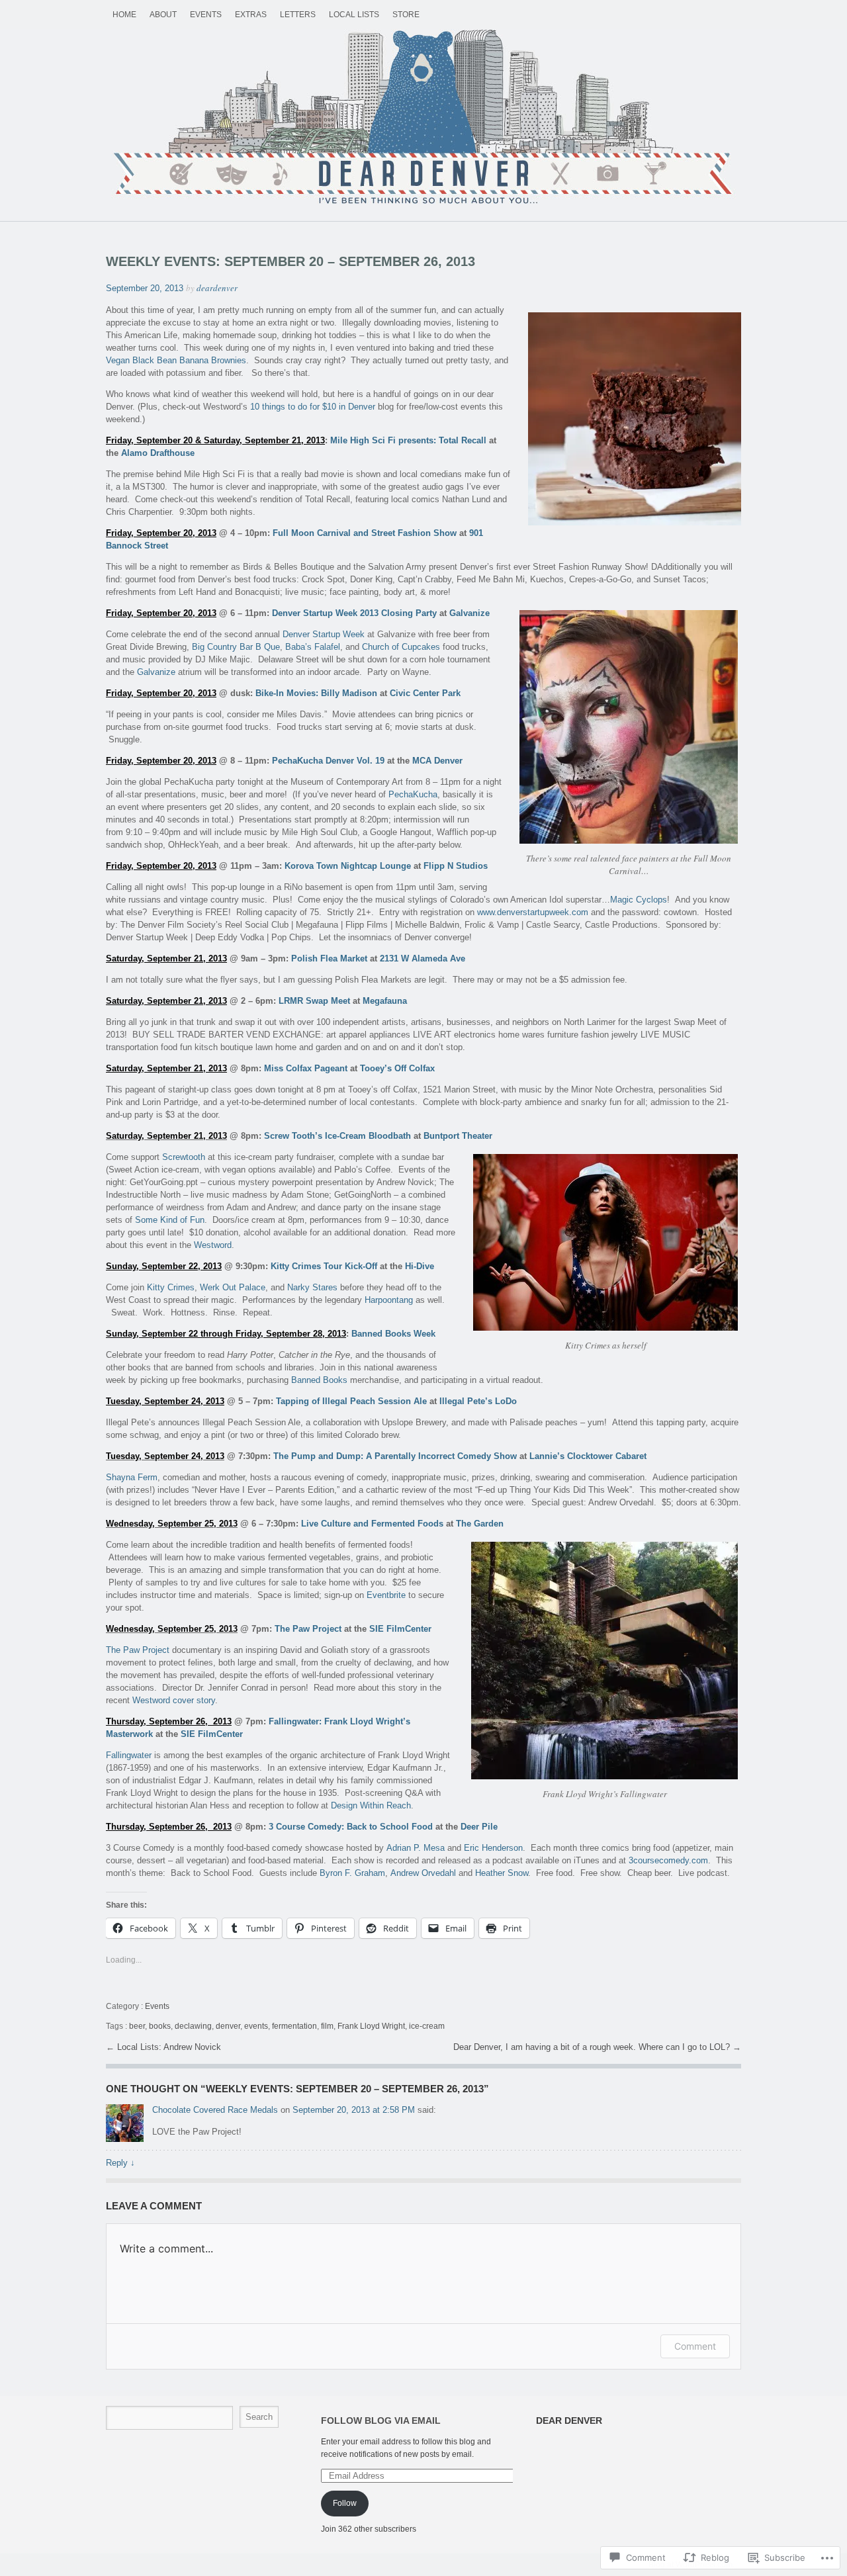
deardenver (217, 288)
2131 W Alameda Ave (423, 958)
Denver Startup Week (324, 634)
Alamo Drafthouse (158, 453)
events (256, 2026)
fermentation (294, 2026)
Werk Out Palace (233, 1287)
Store (406, 15)
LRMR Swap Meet (314, 1001)
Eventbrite (386, 1595)
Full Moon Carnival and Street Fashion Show (365, 533)
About (163, 15)
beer (137, 2026)
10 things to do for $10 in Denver (313, 407)
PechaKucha (413, 794)
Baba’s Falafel (313, 647)
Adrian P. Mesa (416, 1848)
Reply (120, 2163)
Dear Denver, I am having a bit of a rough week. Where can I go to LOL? (593, 2047)
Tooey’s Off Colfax (397, 1068)
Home (124, 15)
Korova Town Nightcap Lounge (348, 866)
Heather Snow (502, 1873)
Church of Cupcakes (401, 647)
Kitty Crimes (171, 1287)
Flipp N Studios (456, 866)
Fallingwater (129, 1755)
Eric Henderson (493, 1848)
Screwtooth (184, 1157)
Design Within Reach (371, 1805)
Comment (695, 2346)
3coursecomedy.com (668, 1860)
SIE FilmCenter (400, 1629)
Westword (213, 1245)
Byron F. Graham (352, 1873)
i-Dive (423, 1266)
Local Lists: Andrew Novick (169, 2047)
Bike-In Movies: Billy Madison (316, 693)
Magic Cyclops (639, 900)
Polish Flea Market (329, 958)
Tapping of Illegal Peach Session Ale (351, 1401)
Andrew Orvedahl (423, 1873)
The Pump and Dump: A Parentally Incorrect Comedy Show (395, 1456)
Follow (345, 2503)
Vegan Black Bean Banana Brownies (176, 360)
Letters (298, 15)
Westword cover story (174, 1700)
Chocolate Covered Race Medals (215, 2110)
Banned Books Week (393, 1334)
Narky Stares (312, 1287)
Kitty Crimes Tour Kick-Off (324, 1266)
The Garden (480, 1524)
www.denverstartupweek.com (533, 912)
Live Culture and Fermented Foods (372, 1524)
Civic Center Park (425, 693)
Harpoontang (389, 1300)
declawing (193, 2026)
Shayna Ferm (132, 1477)
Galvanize (469, 613)
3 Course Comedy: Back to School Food (351, 1827)
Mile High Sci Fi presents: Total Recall (408, 440)
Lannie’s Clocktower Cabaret (588, 1456)
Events (206, 15)
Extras (251, 15)
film (327, 2026)
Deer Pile (479, 1827)
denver (228, 2026)
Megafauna (385, 1001)
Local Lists (354, 15)
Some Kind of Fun (170, 1220)
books (160, 2026)
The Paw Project (308, 1629)
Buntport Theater (458, 1136)
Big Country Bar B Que (236, 647)
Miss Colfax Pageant (306, 1068)
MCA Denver (437, 761)
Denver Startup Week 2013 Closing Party (354, 613)
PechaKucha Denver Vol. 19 (328, 761)
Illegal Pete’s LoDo (478, 1401)
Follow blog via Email (381, 2421)
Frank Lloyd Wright (371, 2026)
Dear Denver (423, 118)
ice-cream (427, 2026)
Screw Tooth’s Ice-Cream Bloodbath (337, 1136)
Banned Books (319, 1380)
